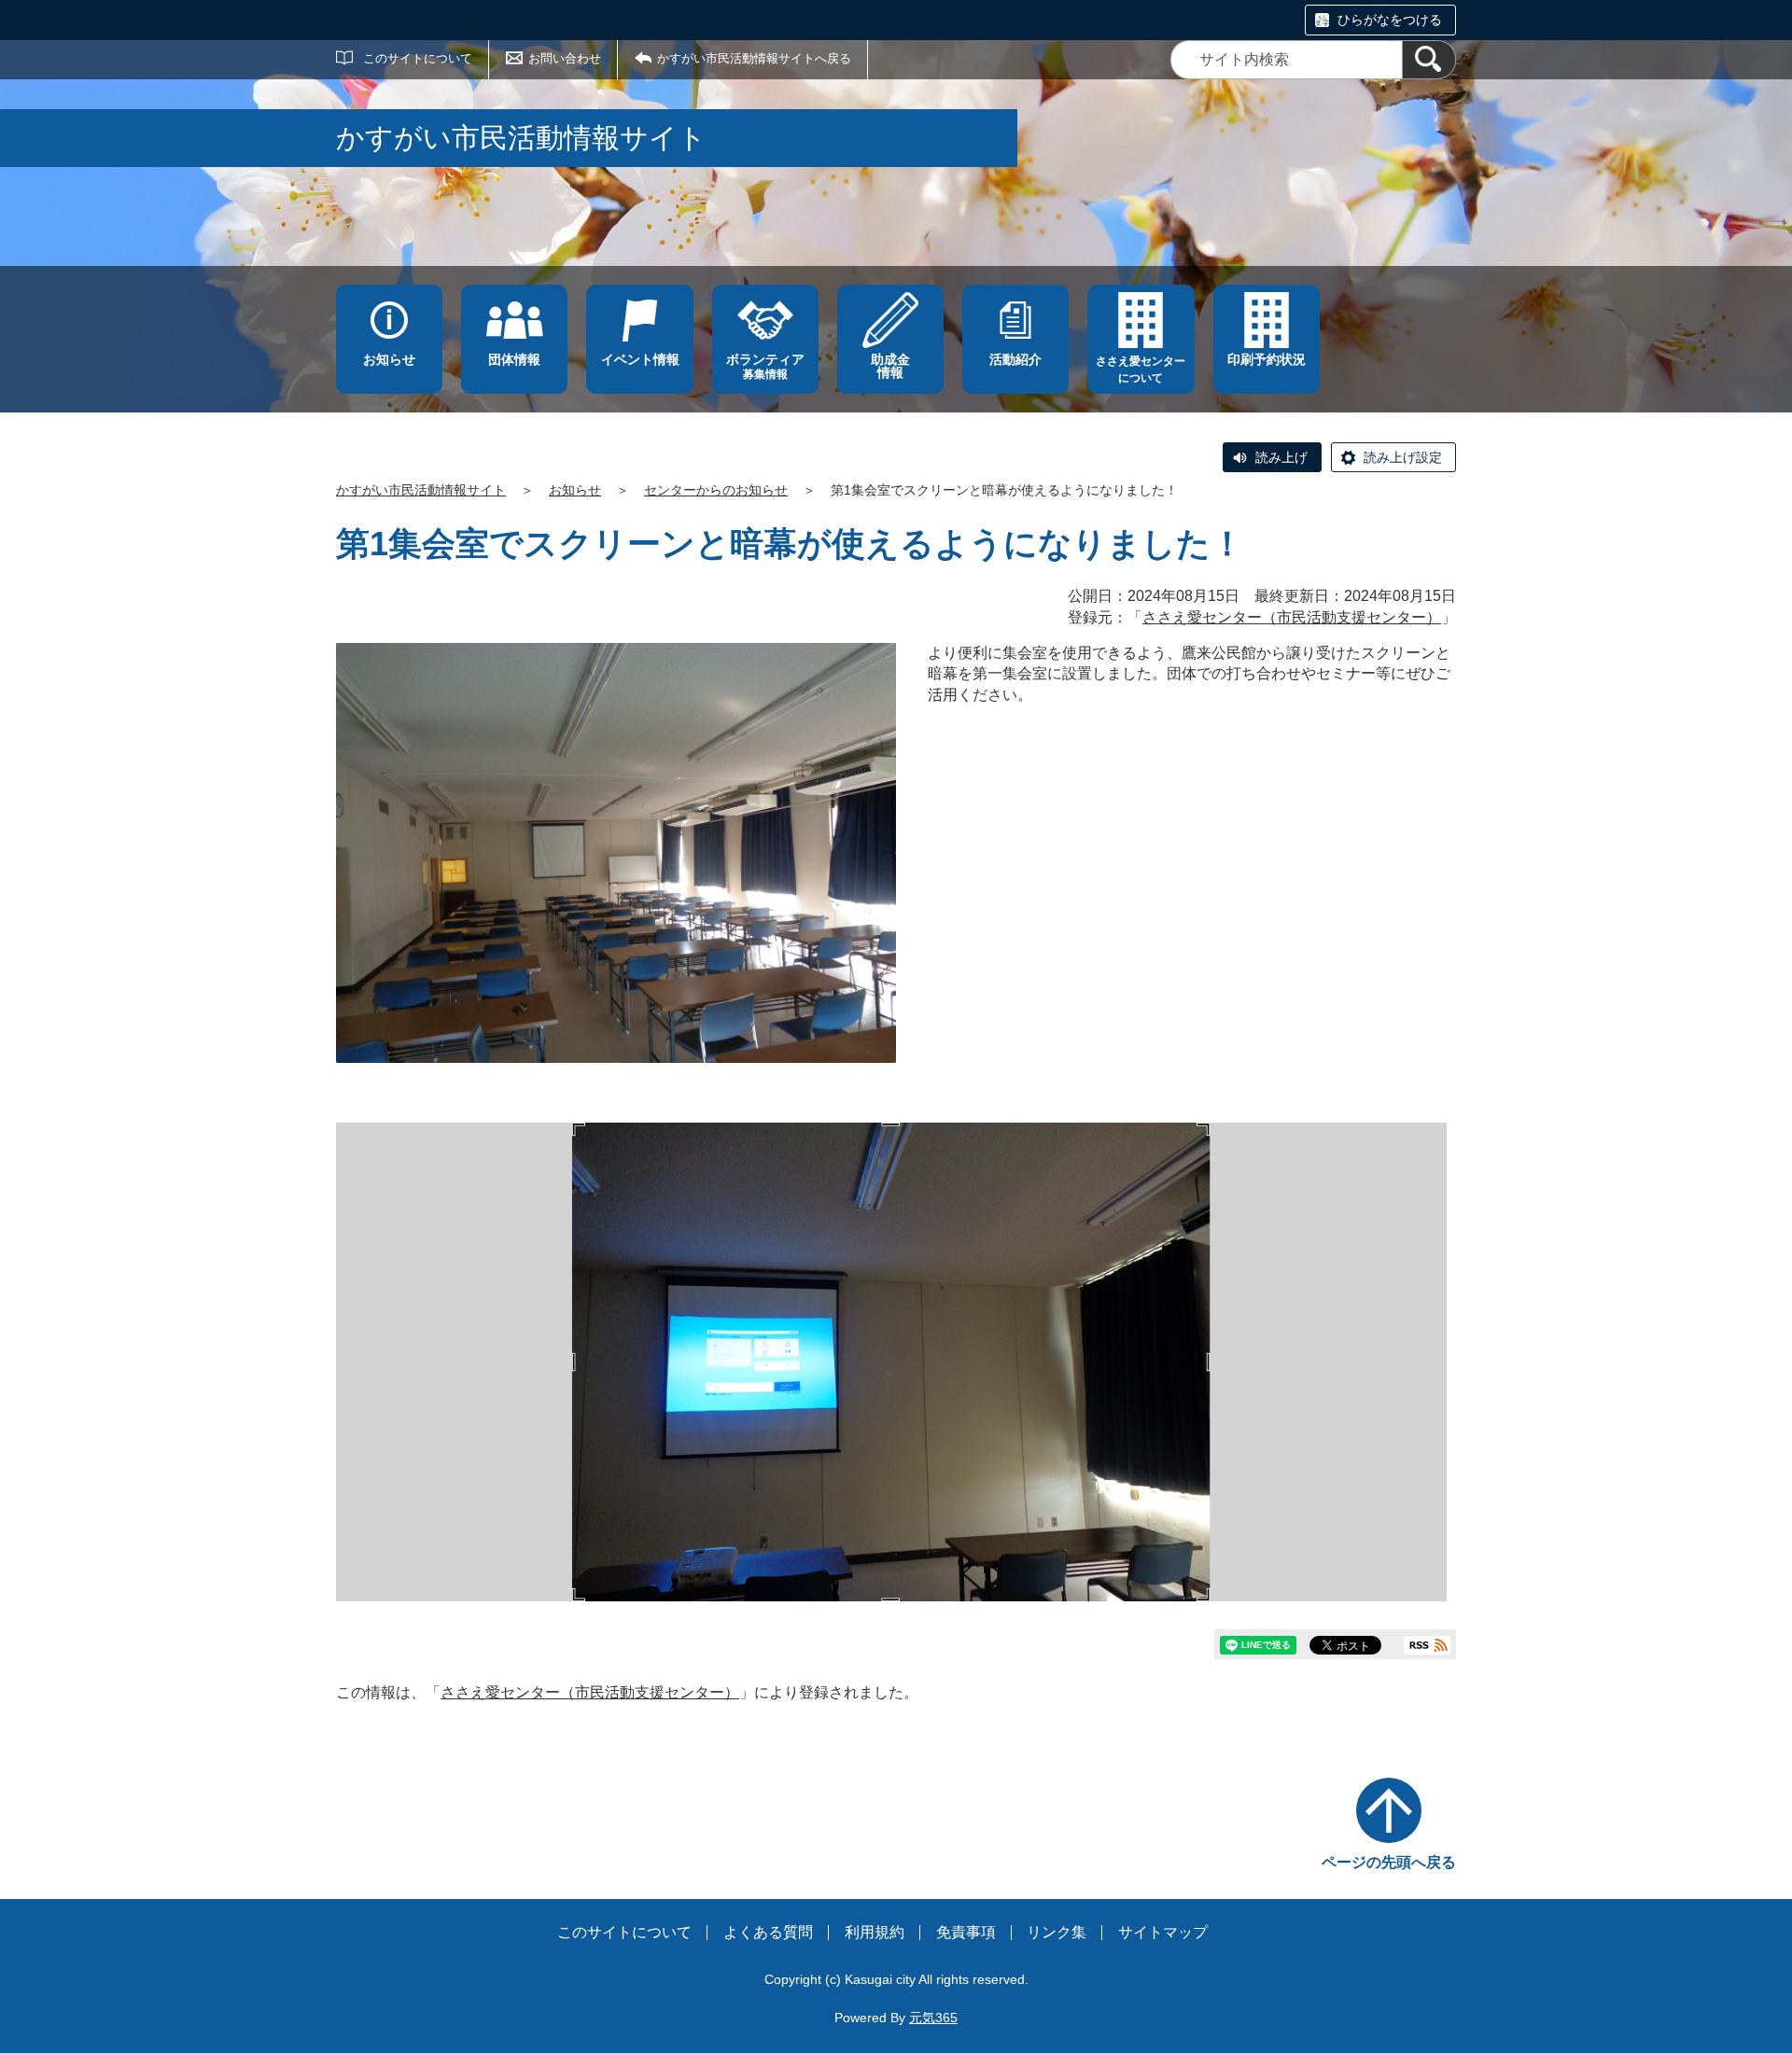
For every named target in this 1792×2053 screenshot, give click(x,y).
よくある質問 (768, 1932)
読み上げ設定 (1403, 457)
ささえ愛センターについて (1141, 370)
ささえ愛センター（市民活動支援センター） (1292, 617)
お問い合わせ (565, 58)
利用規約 (875, 1932)
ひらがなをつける (1390, 20)
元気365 (933, 2018)
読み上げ (1281, 457)
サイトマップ (1163, 1932)
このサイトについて (418, 58)
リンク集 (1057, 1932)
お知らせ (575, 490)
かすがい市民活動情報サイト (421, 490)
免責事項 (966, 1932)
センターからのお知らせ (716, 490)
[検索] (1429, 60)
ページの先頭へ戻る (1389, 1862)
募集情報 (765, 366)
